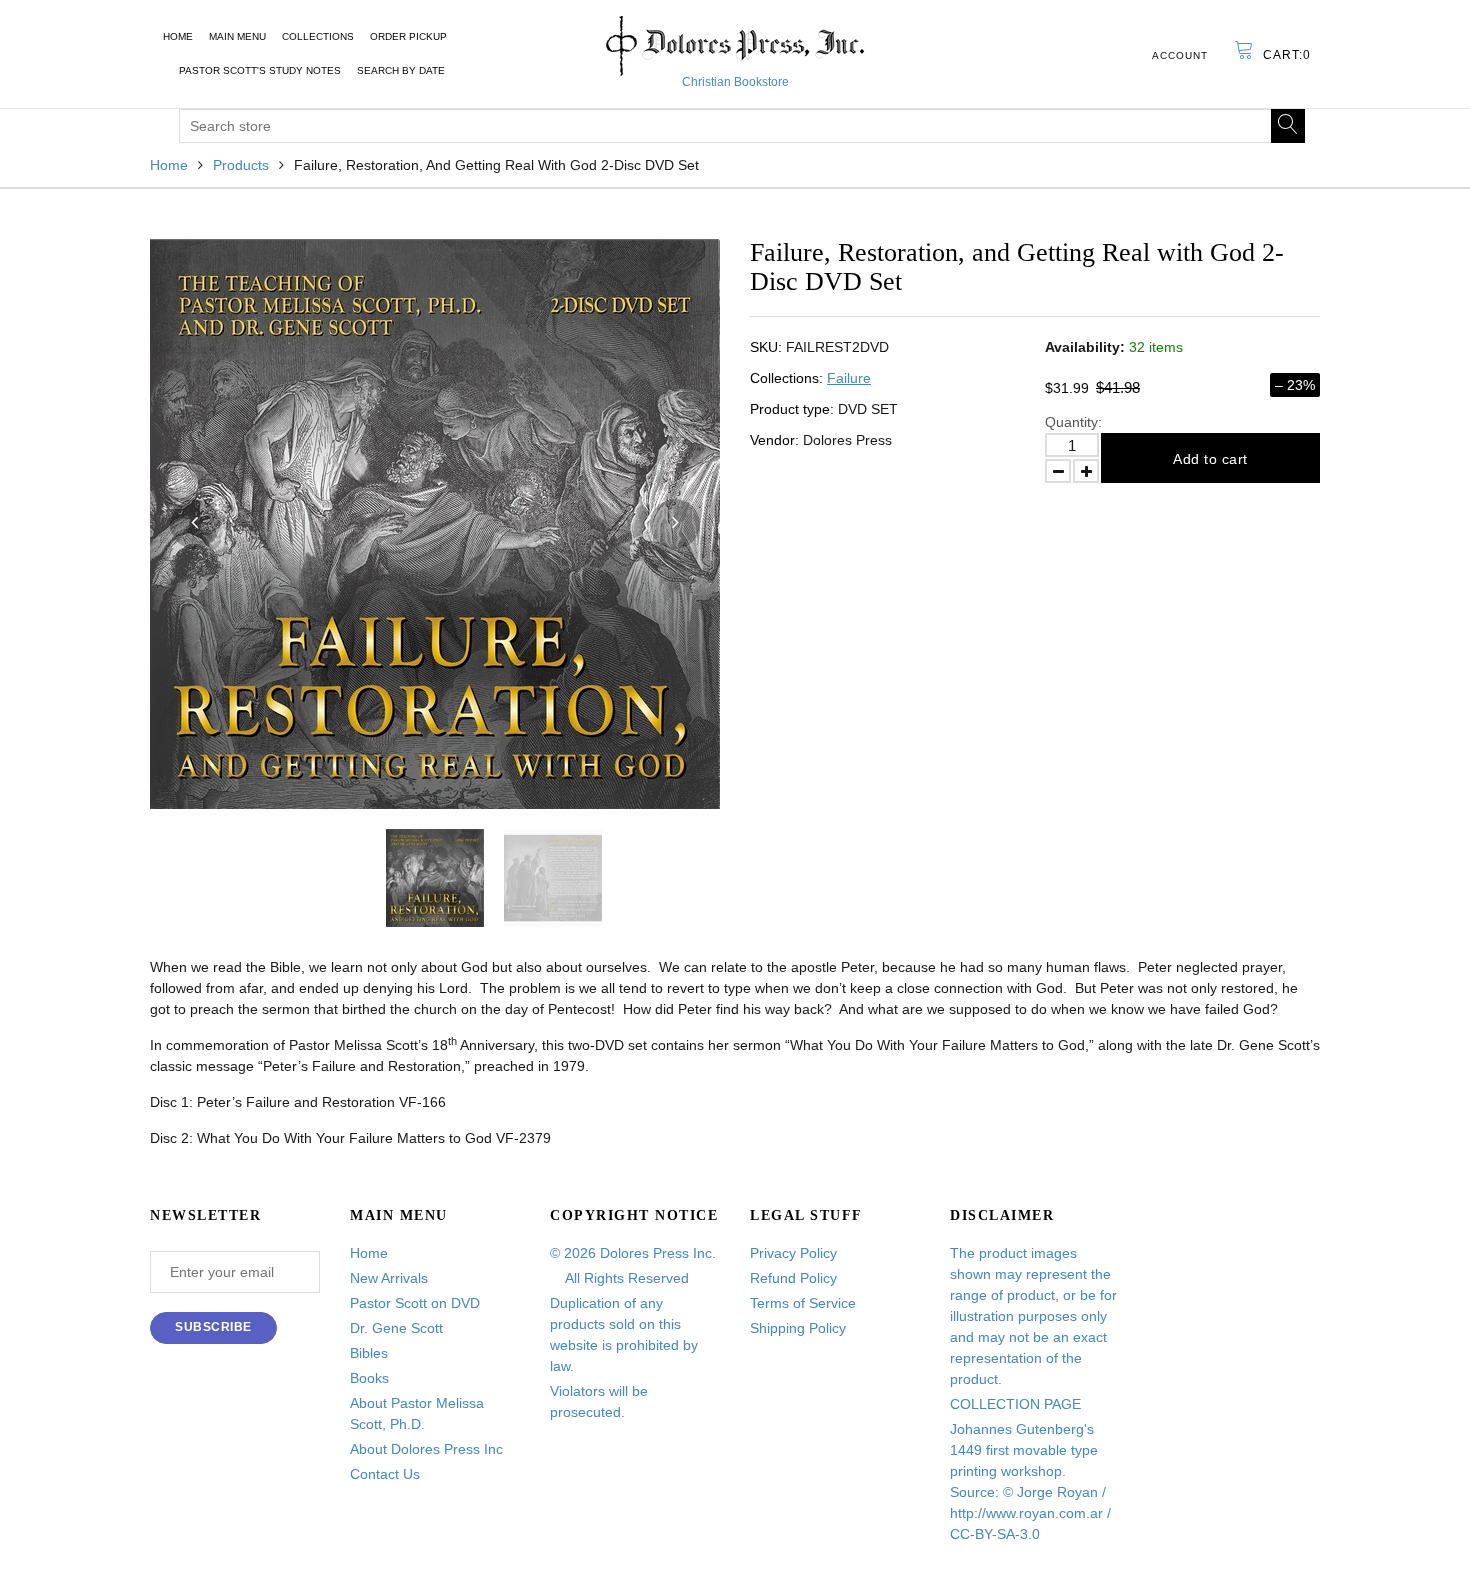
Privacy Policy (793, 1253)
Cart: (1287, 55)
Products (241, 165)
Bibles (369, 1353)
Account (1180, 55)
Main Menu (237, 36)
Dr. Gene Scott (396, 1328)
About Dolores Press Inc (426, 1449)
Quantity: (1073, 422)
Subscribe (213, 1327)
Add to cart (1210, 459)
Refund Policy (793, 1278)
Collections (318, 36)
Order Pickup (408, 36)
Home (178, 36)
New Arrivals (389, 1278)
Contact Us (385, 1474)
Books (369, 1378)
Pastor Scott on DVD (415, 1303)
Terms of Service (803, 1303)
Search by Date (401, 70)
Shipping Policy (798, 1328)
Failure (849, 378)
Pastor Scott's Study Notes (260, 70)
